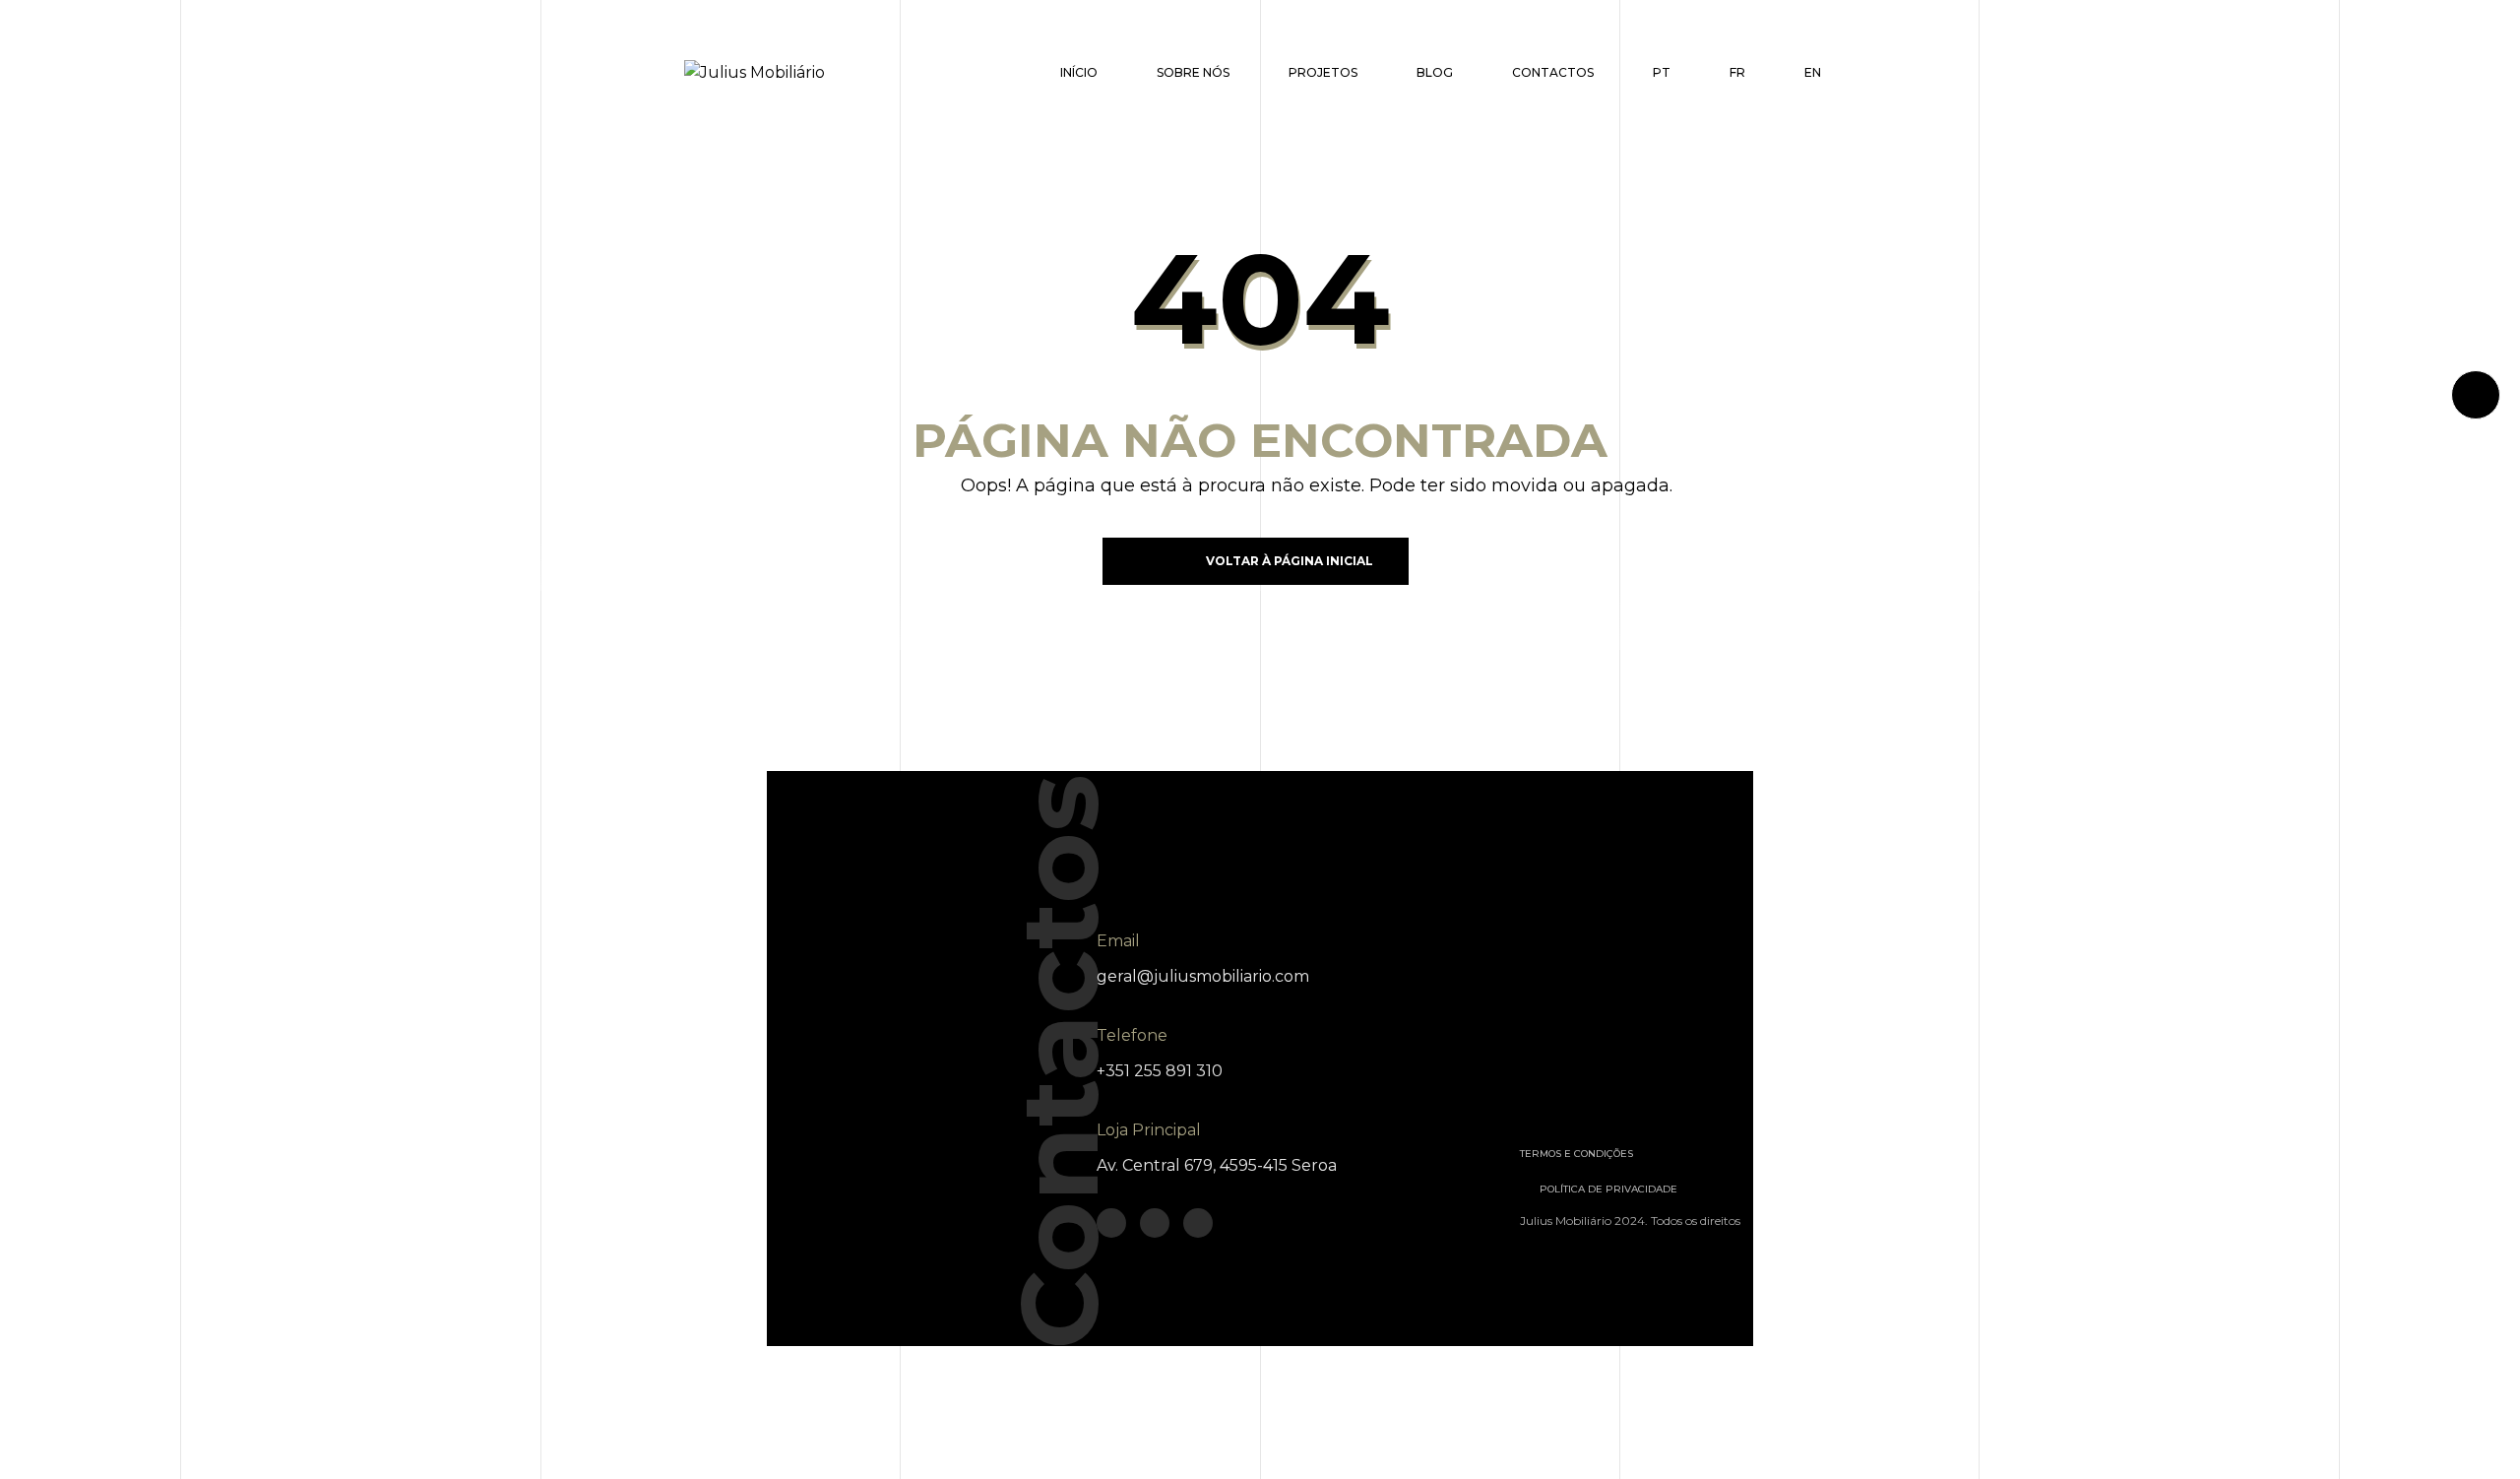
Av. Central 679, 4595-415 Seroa (1217, 1165)
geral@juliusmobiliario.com (1203, 976)
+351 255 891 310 (1160, 1071)
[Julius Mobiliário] (755, 72)
